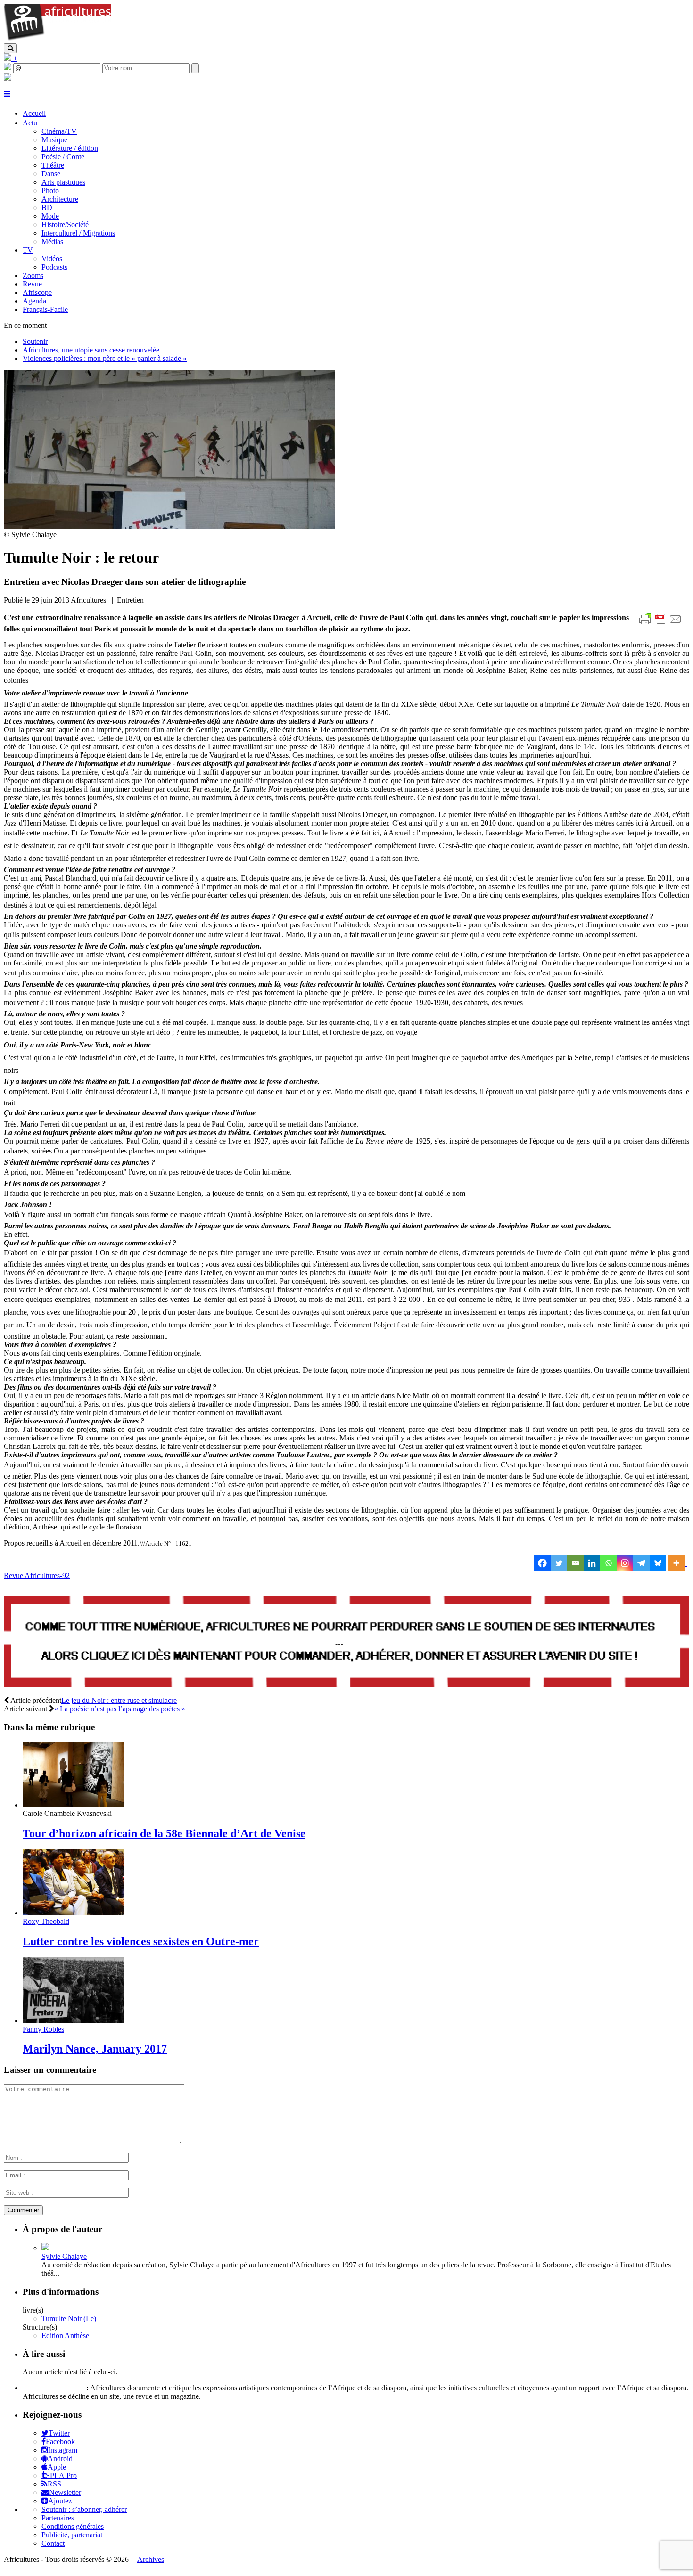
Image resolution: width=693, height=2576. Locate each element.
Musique (54, 140)
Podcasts (54, 267)
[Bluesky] (658, 1563)
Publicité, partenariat (72, 2535)
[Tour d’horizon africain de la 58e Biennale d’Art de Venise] (73, 1805)
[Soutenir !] (346, 1643)
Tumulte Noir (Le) (69, 2318)
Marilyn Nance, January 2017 (95, 2049)
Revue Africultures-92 (37, 1575)
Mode (50, 216)
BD (47, 208)
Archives (151, 2559)
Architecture (60, 199)
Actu (30, 123)
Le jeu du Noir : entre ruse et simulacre (119, 1700)
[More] (678, 1563)
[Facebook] (542, 1563)
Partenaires (58, 2518)
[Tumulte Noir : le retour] (169, 526)
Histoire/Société (65, 225)
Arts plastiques (63, 182)
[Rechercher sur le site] (10, 48)
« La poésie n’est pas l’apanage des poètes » (120, 1709)
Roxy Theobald (46, 1921)
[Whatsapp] (608, 1563)
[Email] (575, 1563)
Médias (52, 241)
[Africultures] (58, 39)
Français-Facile (45, 309)
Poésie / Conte (63, 157)
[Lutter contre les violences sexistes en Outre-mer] (73, 1913)
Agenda (34, 301)
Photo (50, 191)
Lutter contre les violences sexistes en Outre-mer (141, 1941)
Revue (32, 284)
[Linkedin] (592, 1563)
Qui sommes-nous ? (54, 2388)
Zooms (33, 275)
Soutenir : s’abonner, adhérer (84, 2509)
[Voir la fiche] (45, 2248)
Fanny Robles (43, 2029)
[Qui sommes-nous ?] (8, 78)
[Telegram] (641, 1563)
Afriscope (37, 292)
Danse (51, 174)
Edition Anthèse (65, 2335)
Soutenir (35, 341)
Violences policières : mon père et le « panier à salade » (105, 358)
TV (28, 250)
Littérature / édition (70, 148)
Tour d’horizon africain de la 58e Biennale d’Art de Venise (164, 1833)
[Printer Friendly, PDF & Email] (662, 624)
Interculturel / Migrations (78, 233)
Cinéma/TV (59, 131)
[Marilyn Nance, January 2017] (73, 2021)
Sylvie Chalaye (64, 2256)
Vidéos (52, 258)
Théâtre (53, 165)
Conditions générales (73, 2526)
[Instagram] (625, 1563)
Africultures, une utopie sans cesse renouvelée (91, 350)
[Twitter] (559, 1563)
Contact (53, 2543)
